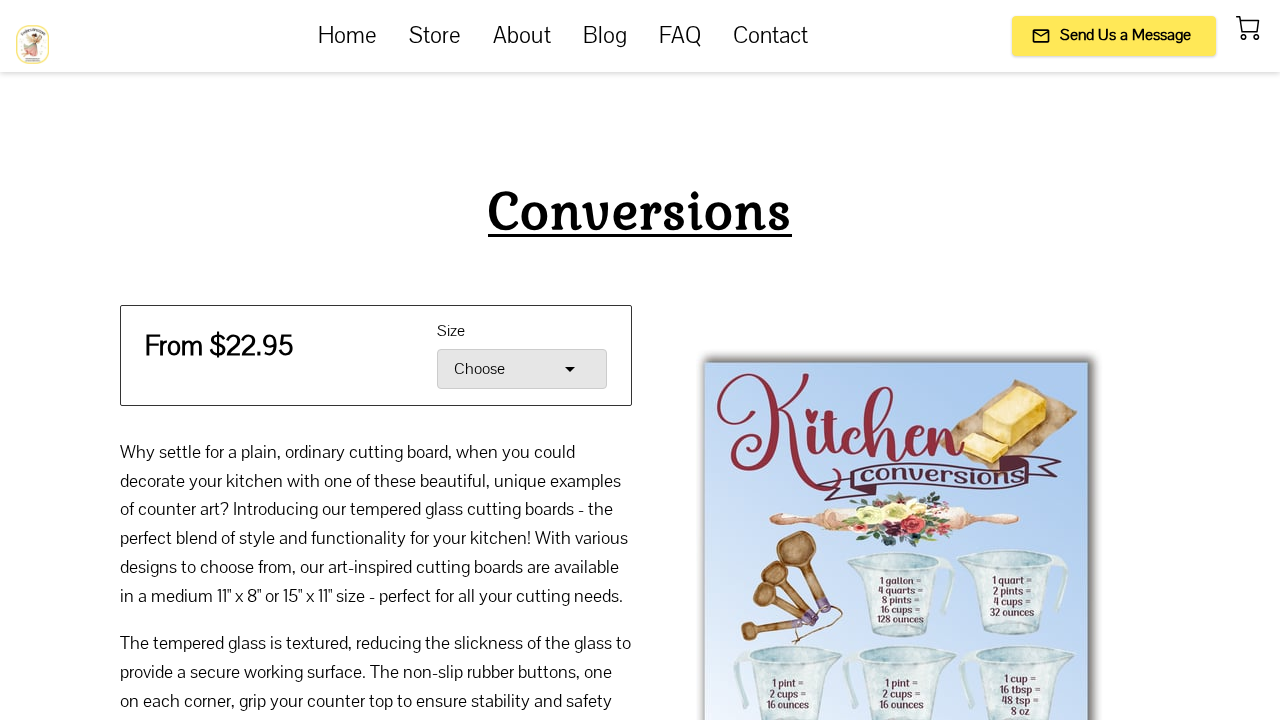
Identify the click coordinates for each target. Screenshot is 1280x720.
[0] (1248, 28)
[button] (522, 369)
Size (451, 331)
